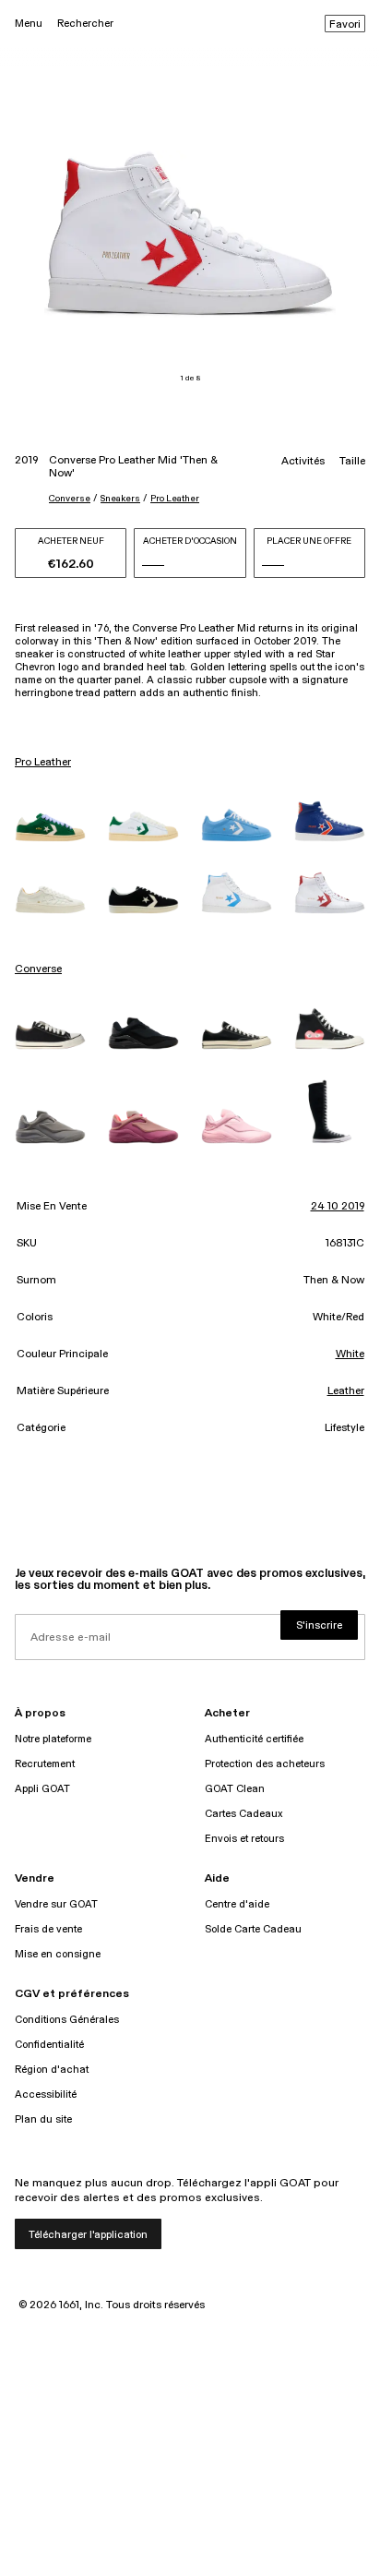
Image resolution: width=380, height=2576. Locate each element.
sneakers (120, 499)
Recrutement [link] (45, 1764)
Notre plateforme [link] (53, 1739)
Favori (345, 25)
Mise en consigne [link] (58, 1954)
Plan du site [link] (43, 2119)
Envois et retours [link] (244, 1839)
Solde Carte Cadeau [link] (253, 1929)
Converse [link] (38, 969)
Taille (352, 462)
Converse (70, 499)
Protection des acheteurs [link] (265, 1764)
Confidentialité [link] (49, 2045)
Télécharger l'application (88, 2235)
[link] (50, 827)
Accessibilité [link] (46, 2095)
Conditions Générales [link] (67, 2020)
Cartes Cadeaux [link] (244, 1814)
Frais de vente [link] (48, 1929)
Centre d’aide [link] (237, 1904)
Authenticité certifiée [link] (254, 1739)
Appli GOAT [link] (42, 1789)
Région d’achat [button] (52, 2070)
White (350, 1354)
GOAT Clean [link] (235, 1789)
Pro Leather (175, 499)
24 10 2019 (338, 1207)
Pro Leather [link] (43, 763)
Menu (29, 24)
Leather (346, 1391)
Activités (303, 462)
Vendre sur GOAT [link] (56, 1904)
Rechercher (85, 24)
